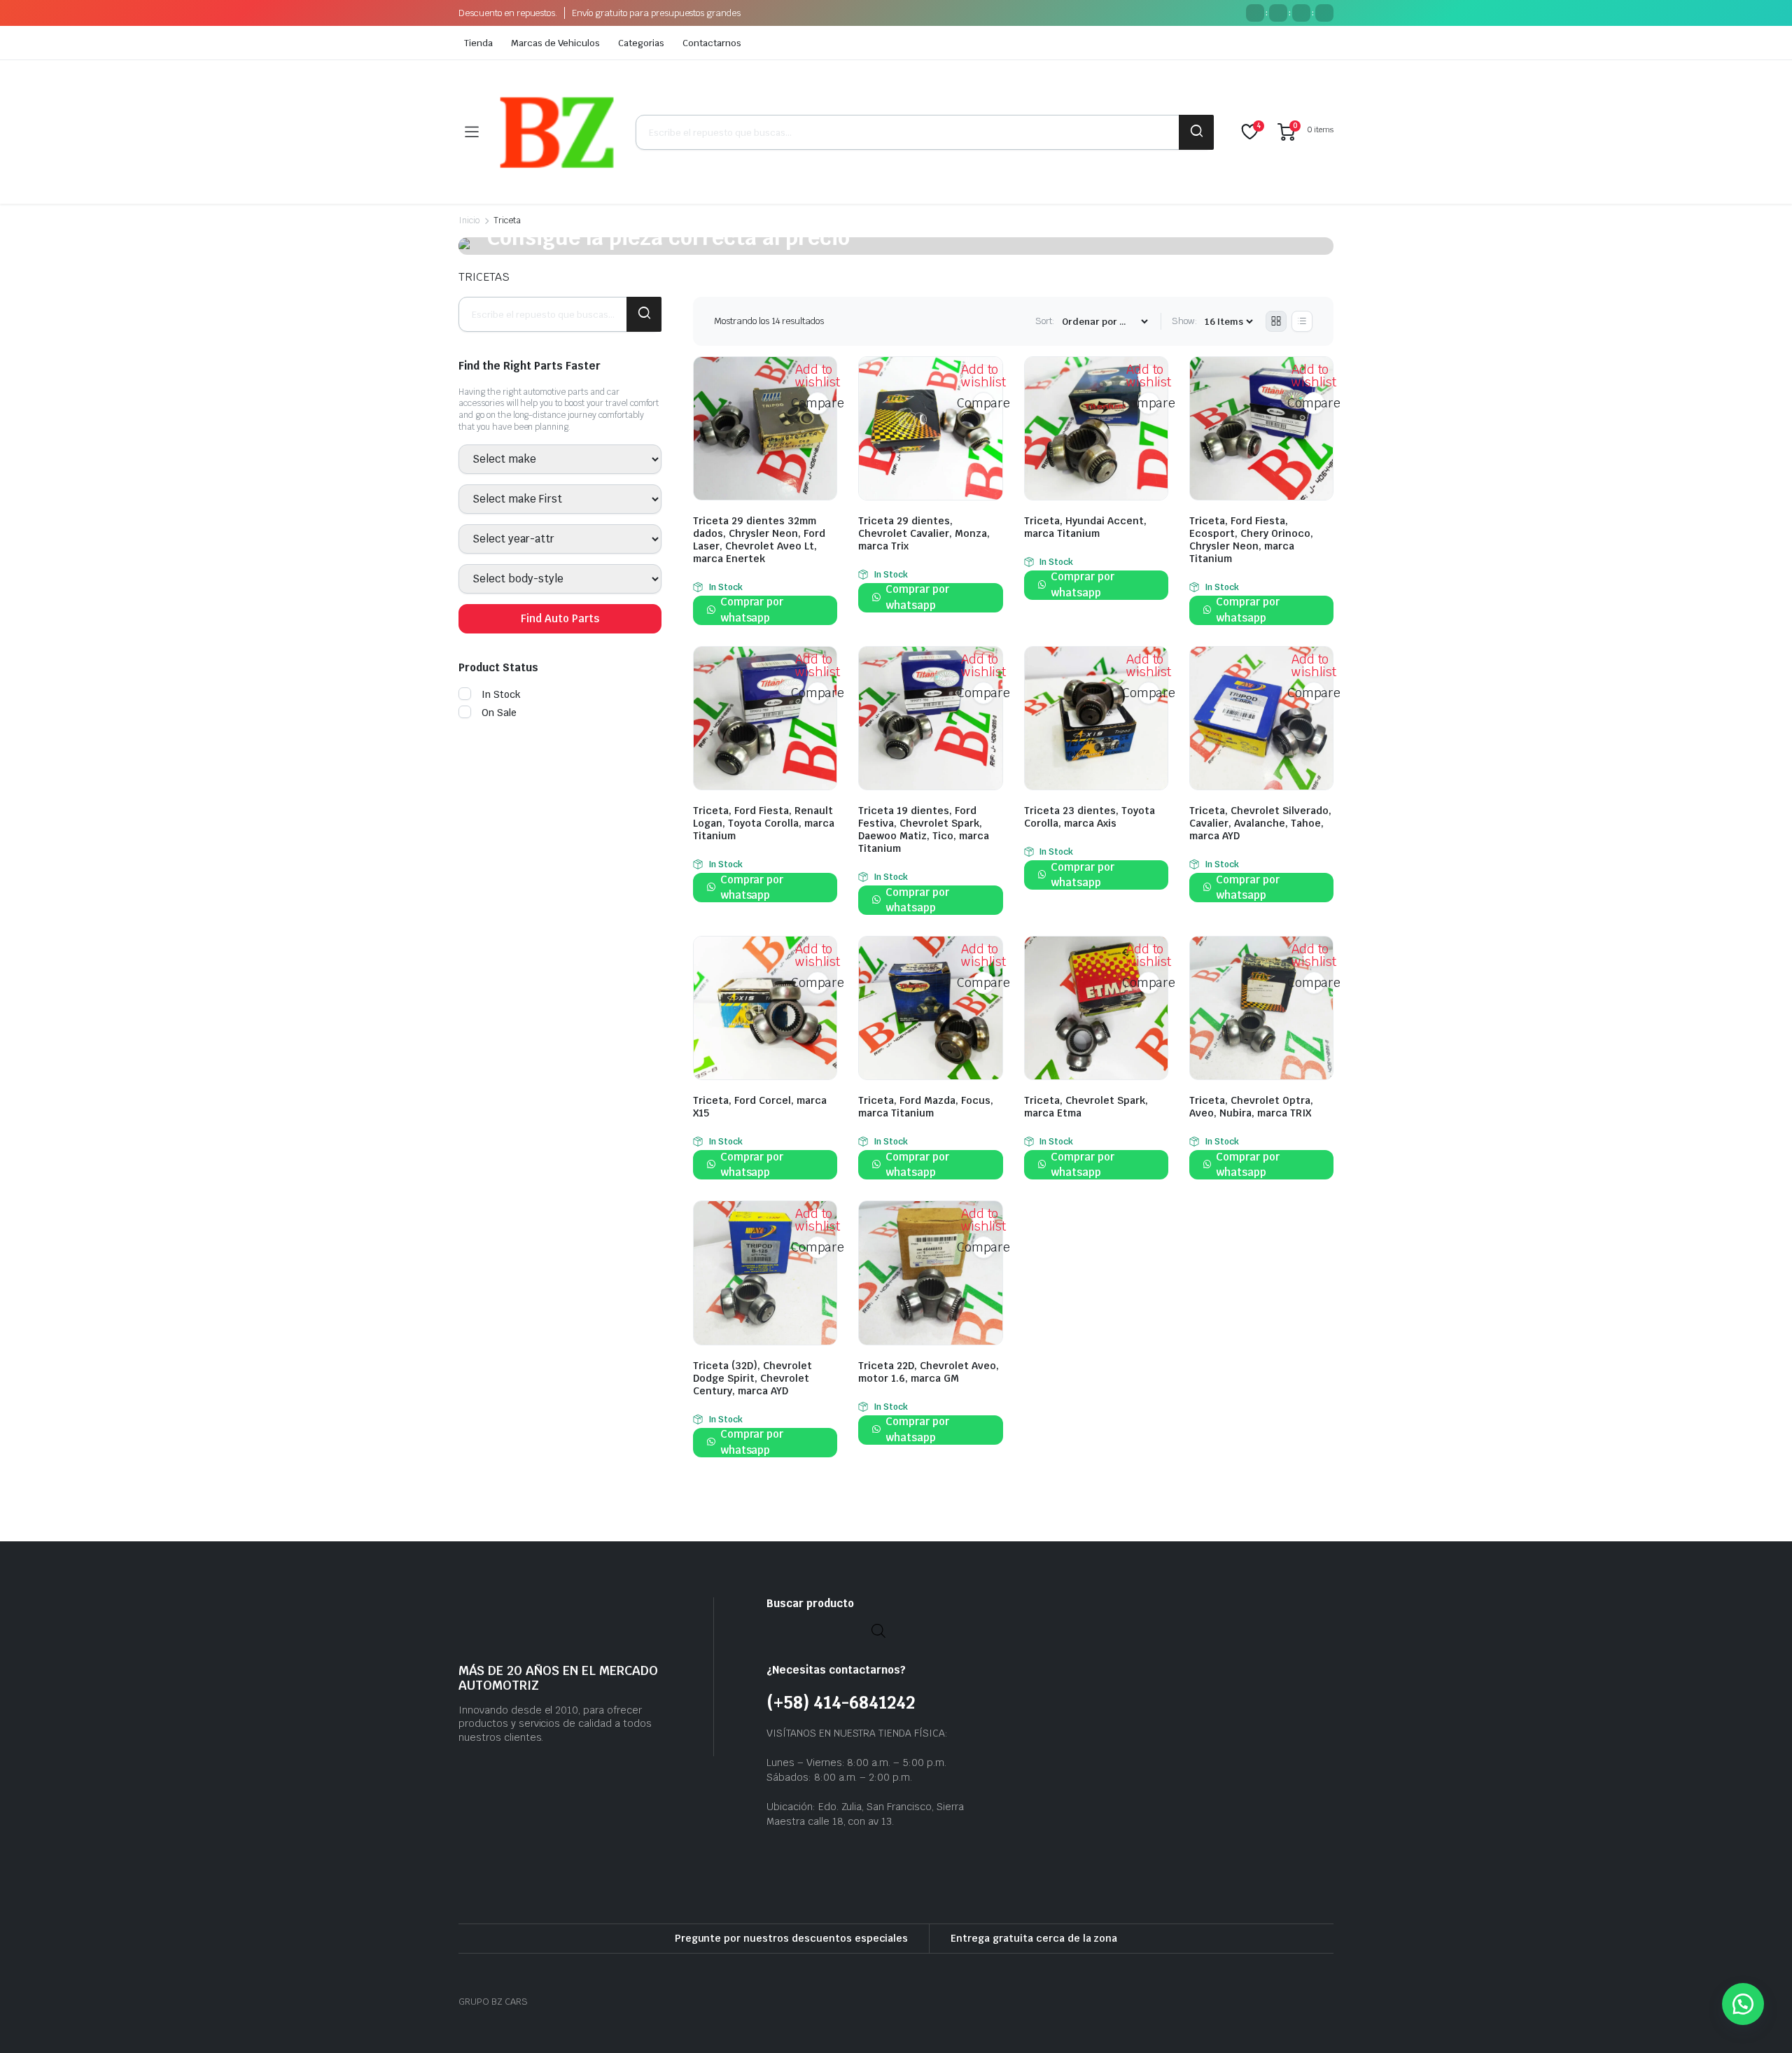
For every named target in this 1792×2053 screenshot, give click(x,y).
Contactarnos (712, 43)
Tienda (478, 43)
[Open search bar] (878, 1630)
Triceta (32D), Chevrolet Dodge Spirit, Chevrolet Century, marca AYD (752, 1378)
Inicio (469, 220)
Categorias (641, 43)
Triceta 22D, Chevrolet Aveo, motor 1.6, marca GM (929, 1372)
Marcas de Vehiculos (555, 43)
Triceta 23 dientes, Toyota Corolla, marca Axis (1090, 817)
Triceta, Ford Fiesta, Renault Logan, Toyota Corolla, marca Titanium (764, 823)
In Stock (501, 694)
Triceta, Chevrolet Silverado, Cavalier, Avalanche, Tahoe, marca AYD (1260, 823)
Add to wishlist (818, 376)
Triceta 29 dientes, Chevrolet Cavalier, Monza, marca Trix (924, 533)
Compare (818, 403)
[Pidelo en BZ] (557, 132)
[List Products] (1302, 321)
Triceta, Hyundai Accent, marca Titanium (1085, 527)
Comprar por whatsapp (752, 610)
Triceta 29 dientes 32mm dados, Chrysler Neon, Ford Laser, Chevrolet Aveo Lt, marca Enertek (759, 540)
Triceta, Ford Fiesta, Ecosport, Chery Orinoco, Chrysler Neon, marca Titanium (1251, 540)
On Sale (499, 713)
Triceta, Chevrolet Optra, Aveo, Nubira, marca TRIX (1251, 1107)
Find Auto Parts (560, 618)
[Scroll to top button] (1760, 2022)
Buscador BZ (1196, 132)
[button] (1743, 2004)
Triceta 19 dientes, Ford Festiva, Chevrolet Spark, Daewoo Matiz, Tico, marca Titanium (924, 829)
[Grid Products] (1276, 321)
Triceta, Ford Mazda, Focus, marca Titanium (926, 1107)
